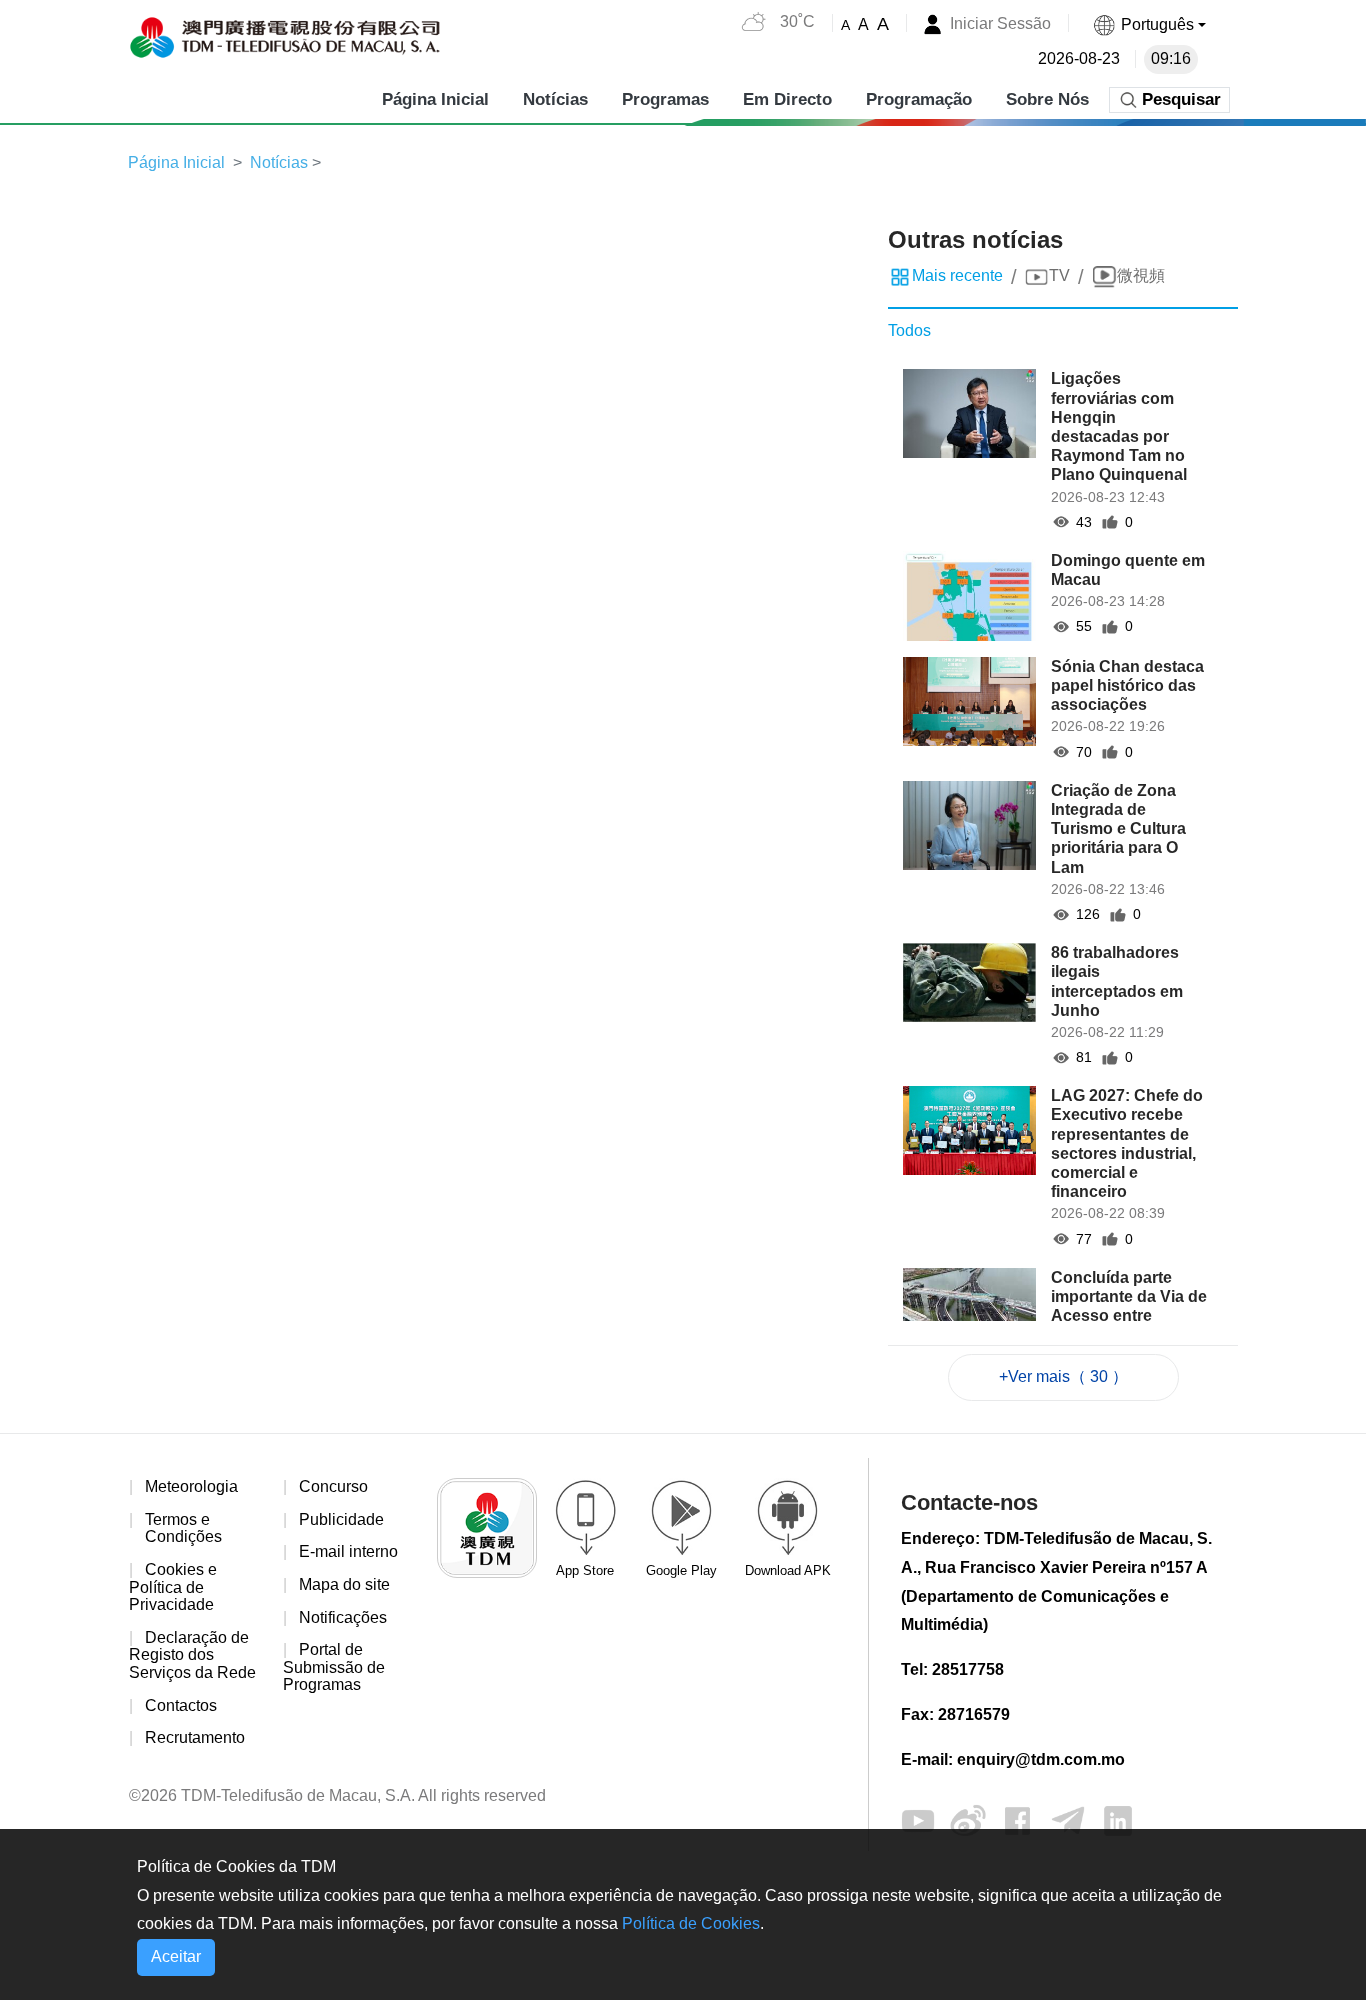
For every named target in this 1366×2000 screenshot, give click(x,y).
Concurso (333, 1486)
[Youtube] (918, 1819)
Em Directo (787, 99)
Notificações (343, 1617)
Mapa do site (344, 1584)
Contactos (181, 1705)
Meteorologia (191, 1486)
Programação (919, 99)
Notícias (555, 99)
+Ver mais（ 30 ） (1063, 1376)
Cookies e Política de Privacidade (173, 1587)
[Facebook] (1018, 1819)
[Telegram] (1068, 1819)
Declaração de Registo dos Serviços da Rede (192, 1655)
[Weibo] (968, 1819)
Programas (665, 99)
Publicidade (341, 1519)
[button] (1149, 24)
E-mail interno (348, 1551)
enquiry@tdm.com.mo (1041, 1759)
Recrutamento (195, 1737)
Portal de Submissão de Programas (334, 1667)
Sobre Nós (1047, 99)
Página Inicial (435, 99)
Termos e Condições (183, 1528)
